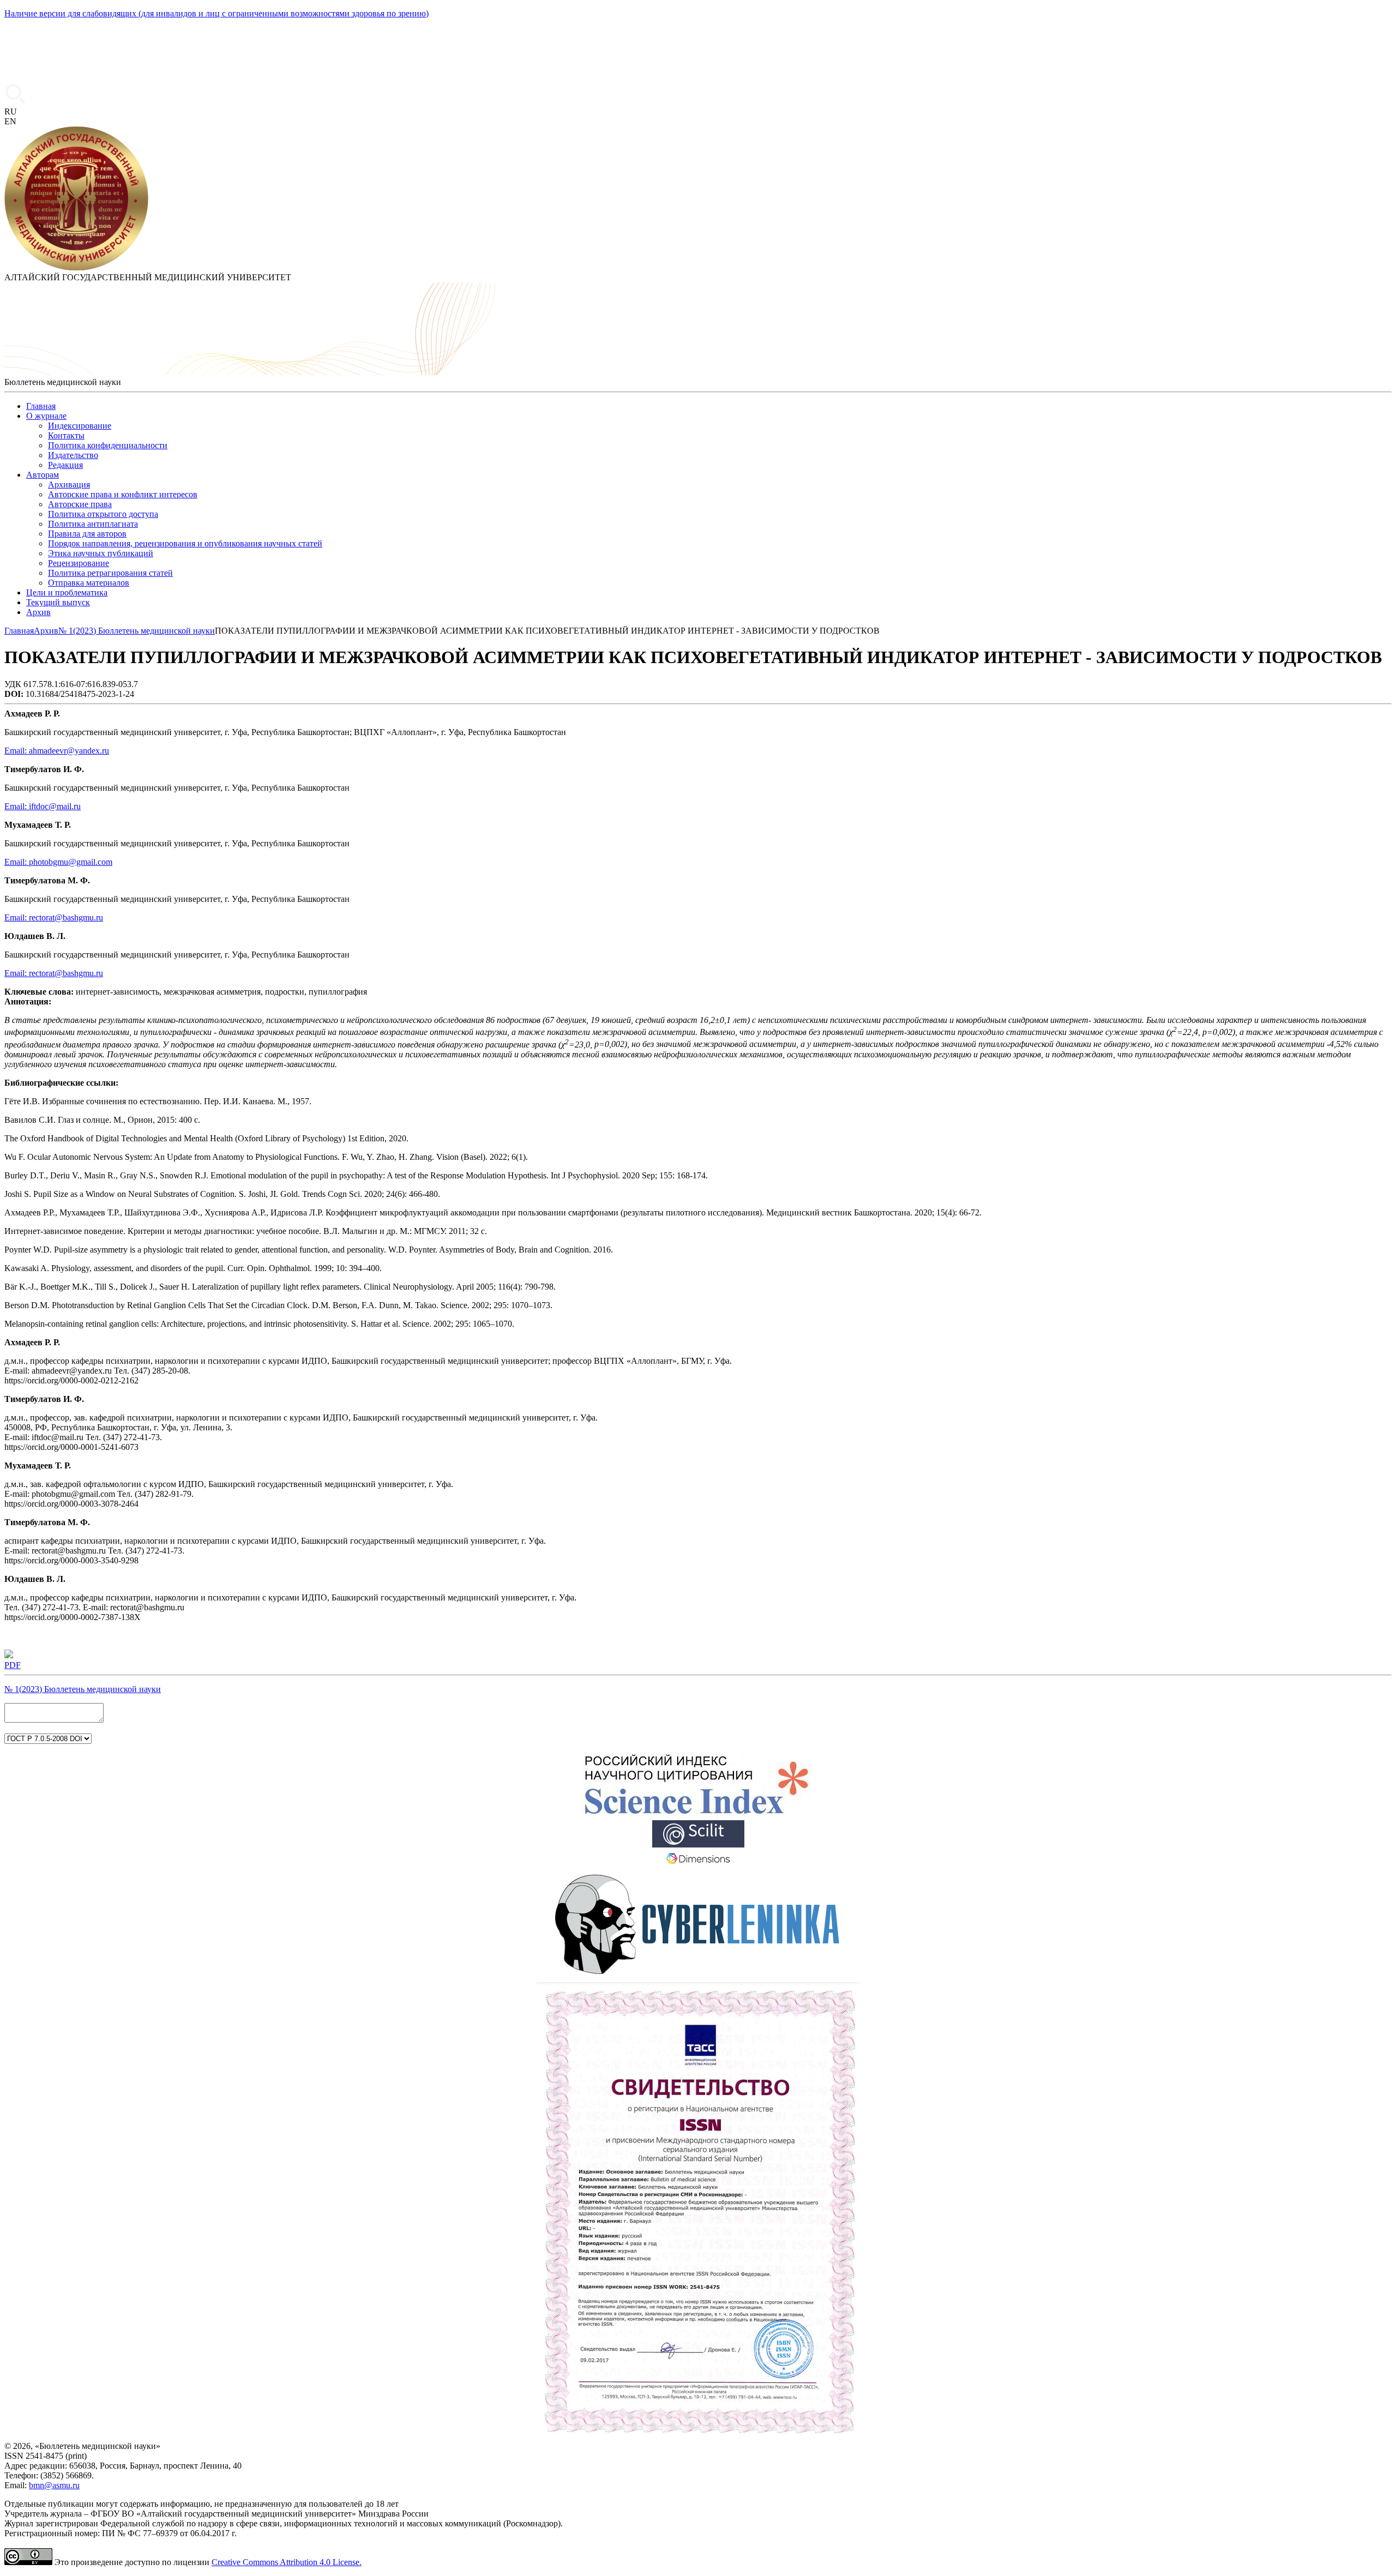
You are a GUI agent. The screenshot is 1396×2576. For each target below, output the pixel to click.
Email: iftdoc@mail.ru (43, 806)
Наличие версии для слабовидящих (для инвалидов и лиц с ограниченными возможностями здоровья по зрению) (216, 13)
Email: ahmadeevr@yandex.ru (57, 751)
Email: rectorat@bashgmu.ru (54, 917)
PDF (13, 1665)
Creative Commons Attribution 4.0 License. (287, 2562)
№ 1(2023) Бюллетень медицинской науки (83, 1689)
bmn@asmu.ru (54, 2485)
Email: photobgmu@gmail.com (58, 862)
